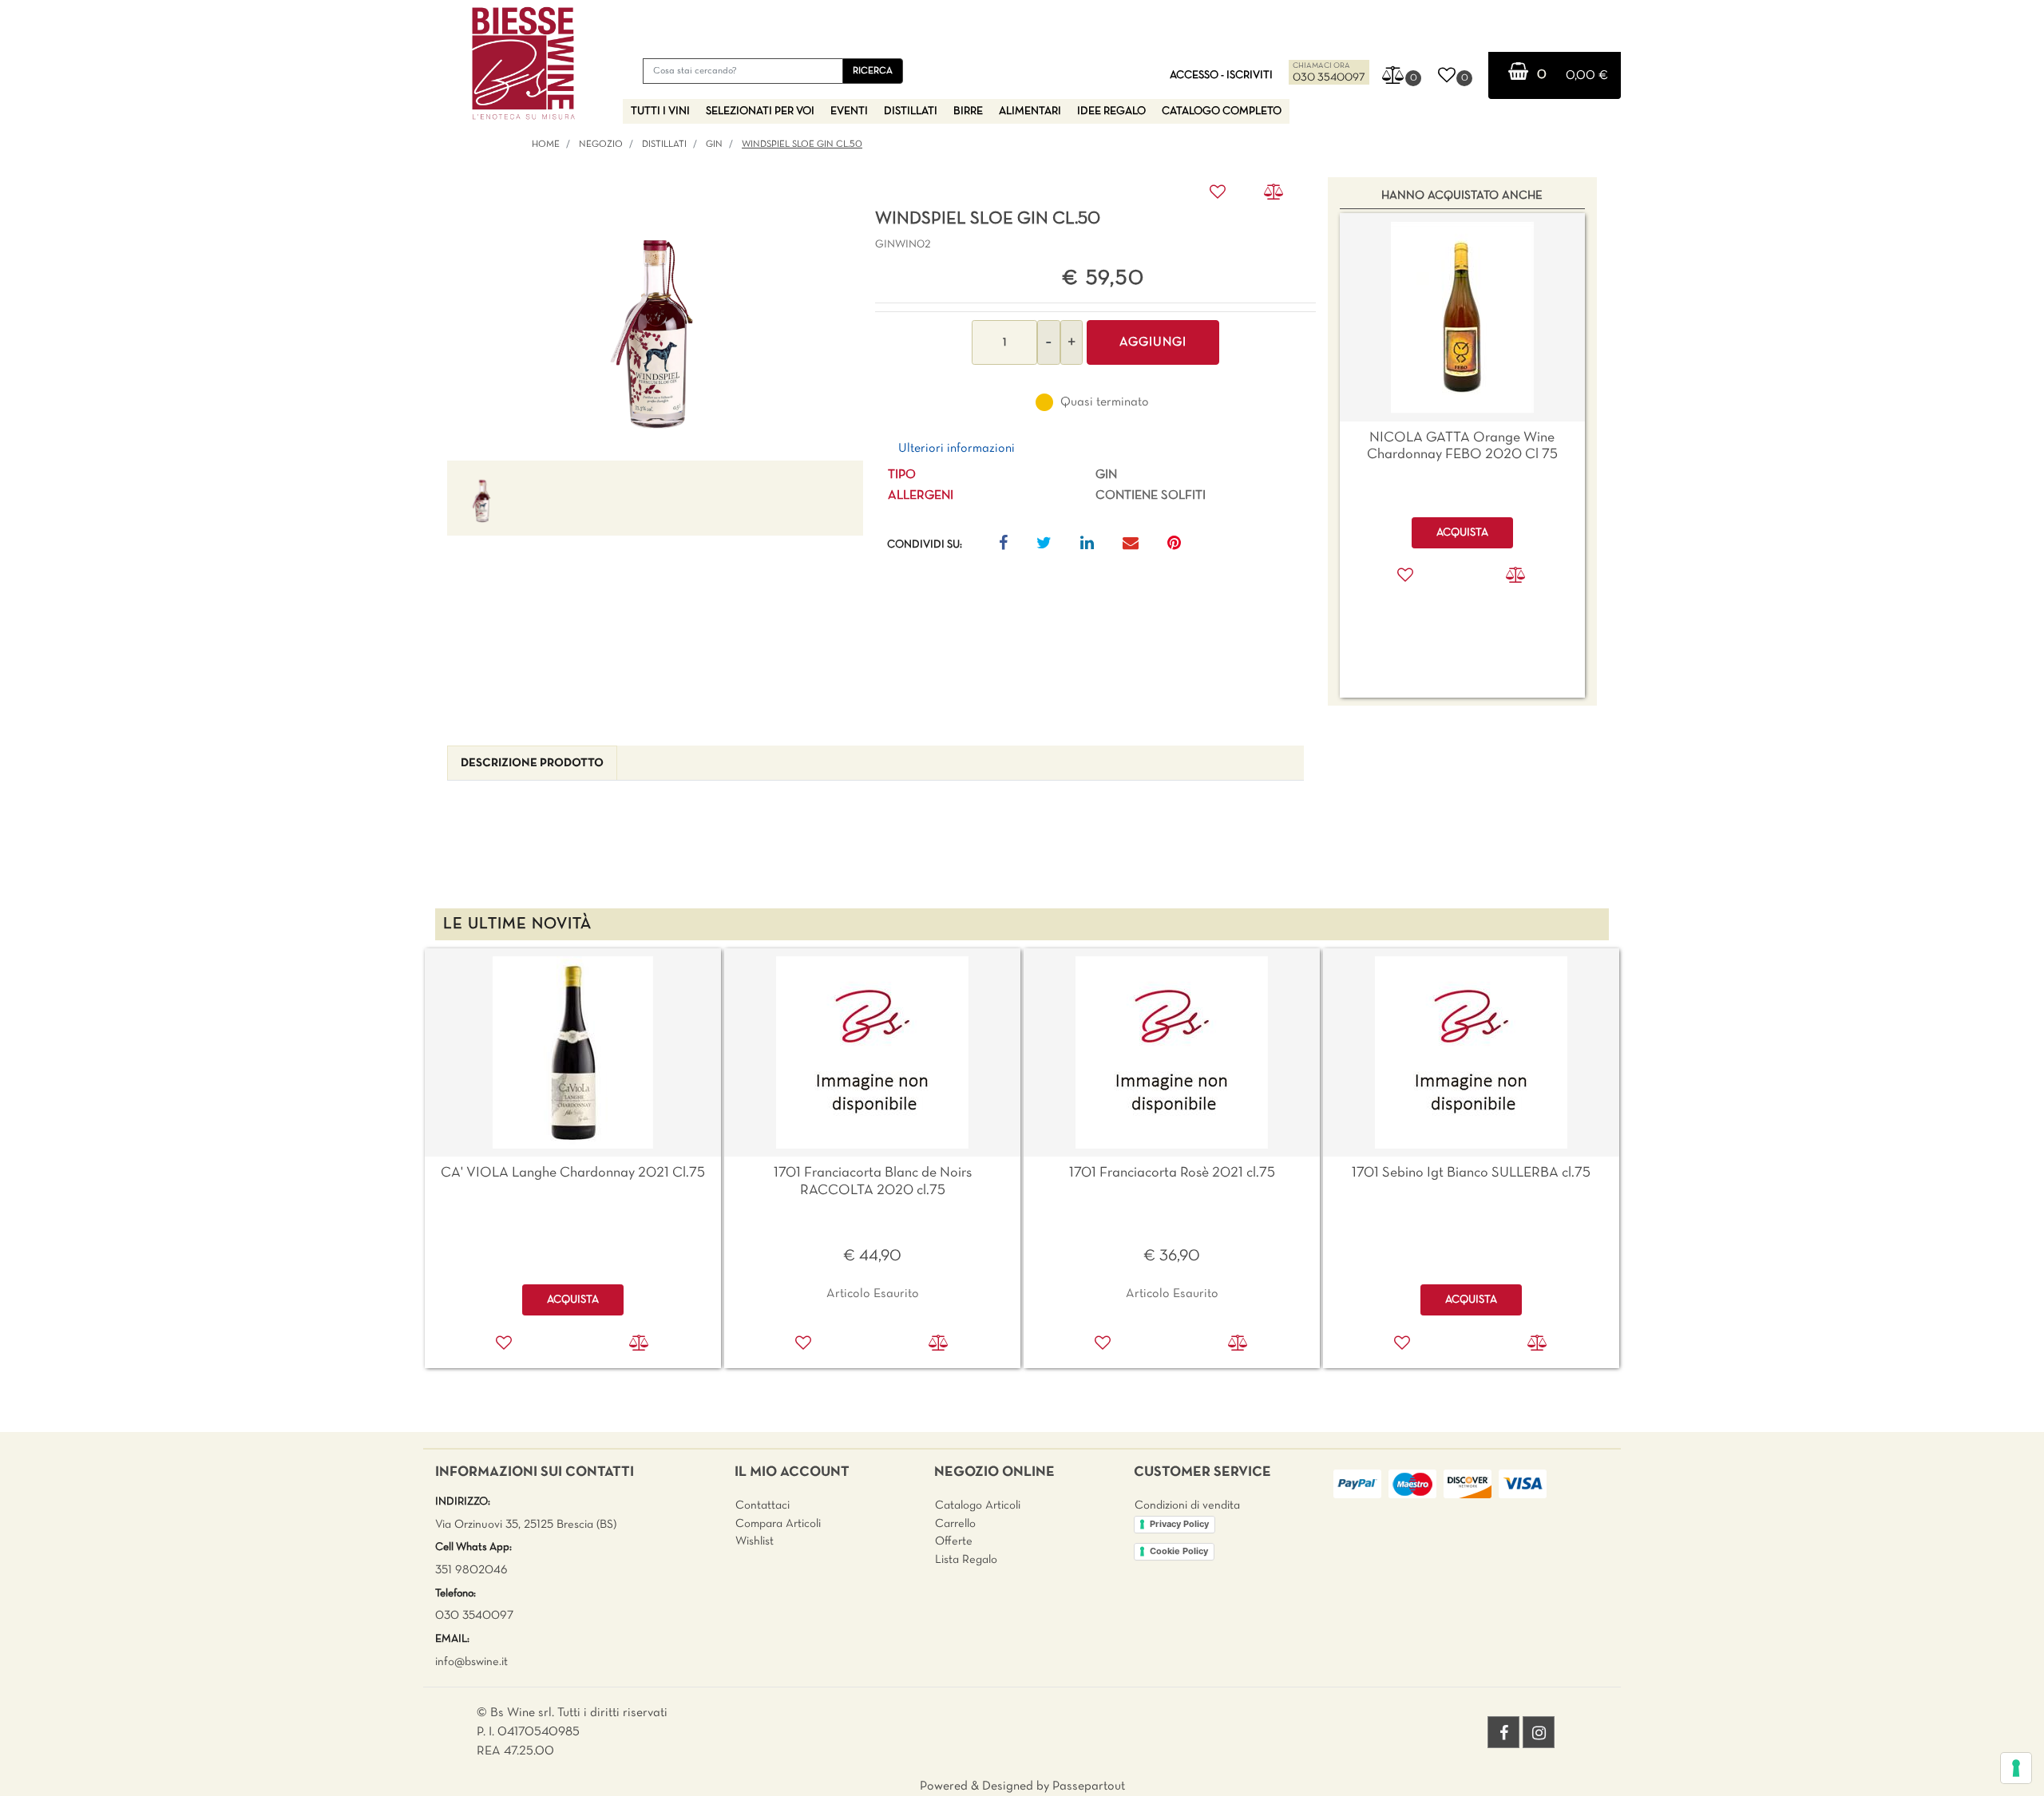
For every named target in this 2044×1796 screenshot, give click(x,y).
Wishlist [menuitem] (755, 1541)
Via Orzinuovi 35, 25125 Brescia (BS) (526, 1525)
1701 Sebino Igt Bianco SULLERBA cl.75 (1471, 1173)
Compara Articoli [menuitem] (778, 1524)
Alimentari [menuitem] (1030, 111)
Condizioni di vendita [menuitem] (1187, 1505)
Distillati (664, 144)
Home (546, 144)
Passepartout (1089, 1786)
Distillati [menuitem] (911, 111)
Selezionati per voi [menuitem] (760, 111)
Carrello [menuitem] (955, 1524)
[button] (873, 71)
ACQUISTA (573, 1300)
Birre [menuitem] (968, 111)
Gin (714, 144)
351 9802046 (471, 1570)
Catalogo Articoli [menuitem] (978, 1505)
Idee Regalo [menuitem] (1111, 111)
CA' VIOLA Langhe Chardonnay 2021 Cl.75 (573, 1173)
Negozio (601, 144)
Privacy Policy (1179, 1524)
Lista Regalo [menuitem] (966, 1560)
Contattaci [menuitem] (763, 1505)
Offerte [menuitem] (954, 1541)
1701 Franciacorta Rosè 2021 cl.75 (1172, 1173)
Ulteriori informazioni (957, 449)
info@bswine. (468, 1662)
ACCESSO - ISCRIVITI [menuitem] (1221, 75)
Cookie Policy (1179, 1551)
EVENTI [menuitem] (849, 111)
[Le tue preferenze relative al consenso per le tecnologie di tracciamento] (2016, 1768)
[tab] (532, 763)
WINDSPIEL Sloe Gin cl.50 (802, 144)
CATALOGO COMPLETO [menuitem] (1222, 111)
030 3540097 (1329, 78)
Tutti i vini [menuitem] (660, 111)
